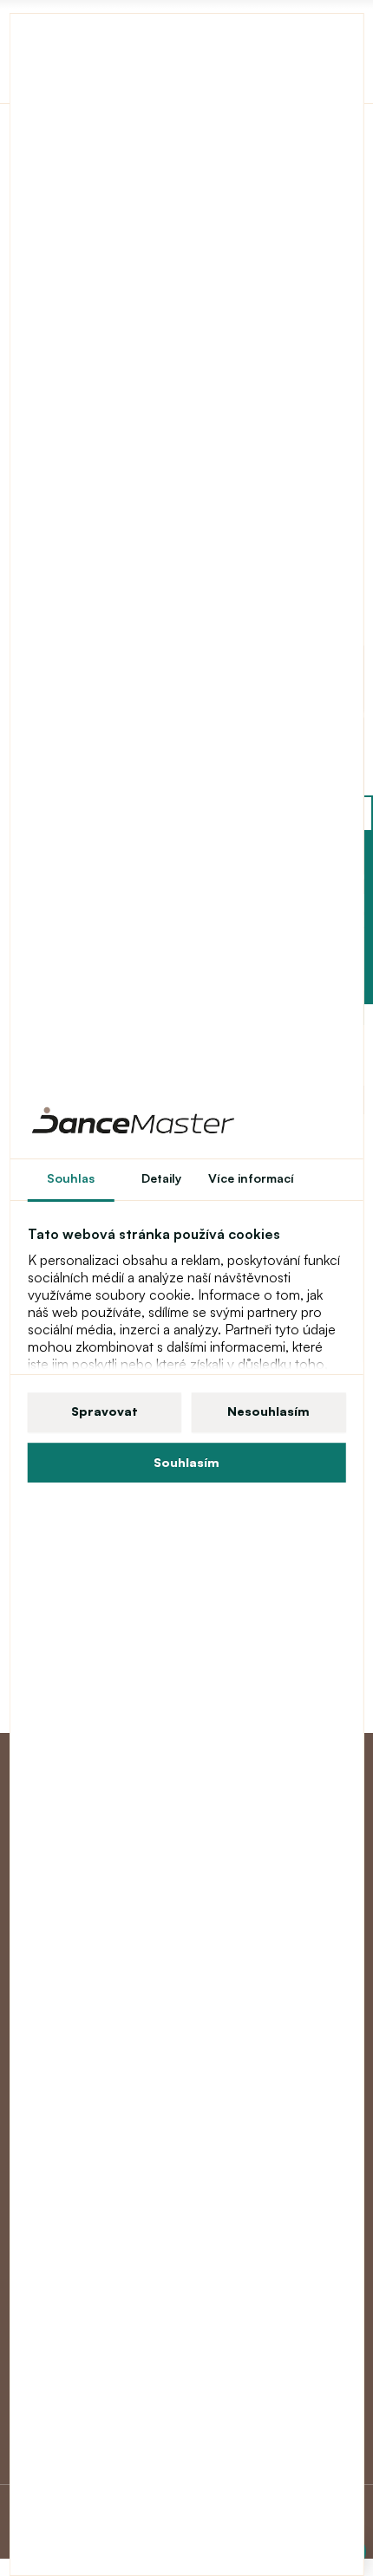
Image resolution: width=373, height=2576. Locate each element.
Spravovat (105, 1411)
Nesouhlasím (268, 1411)
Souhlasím (186, 1462)
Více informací (251, 1178)
